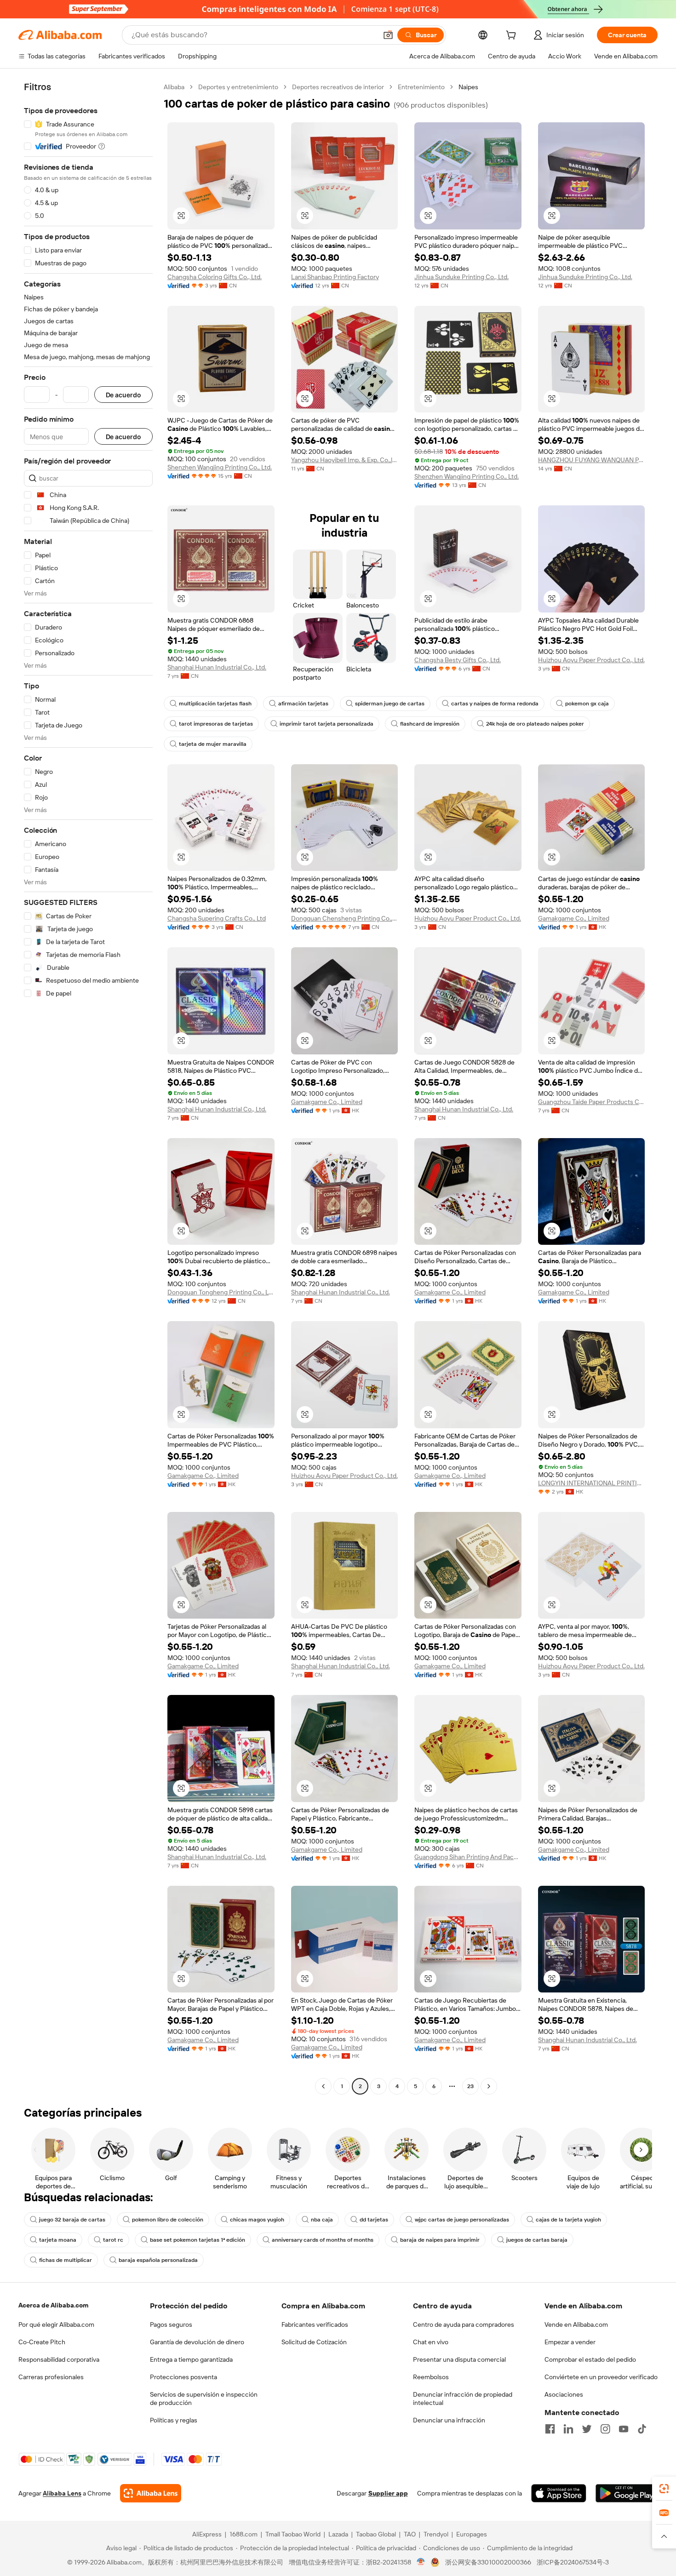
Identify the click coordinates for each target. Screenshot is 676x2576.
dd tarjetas (374, 2220)
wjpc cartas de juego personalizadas (462, 2220)
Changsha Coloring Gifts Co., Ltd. (215, 277)
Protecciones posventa (183, 2377)
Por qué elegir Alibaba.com (56, 2324)
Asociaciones (564, 2394)
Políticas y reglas (174, 2420)
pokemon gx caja (587, 704)
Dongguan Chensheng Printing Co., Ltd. (345, 918)
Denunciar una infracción (449, 2420)
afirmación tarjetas (303, 704)
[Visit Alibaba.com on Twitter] (587, 2429)
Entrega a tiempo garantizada (191, 2359)
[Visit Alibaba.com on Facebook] (550, 2429)
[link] (664, 2489)
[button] (388, 35)
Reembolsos (431, 2377)
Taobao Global (376, 2534)
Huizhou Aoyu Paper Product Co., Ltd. (591, 660)
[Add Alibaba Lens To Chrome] (151, 2493)
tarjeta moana (58, 2240)
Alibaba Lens (62, 2493)
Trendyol (436, 2534)
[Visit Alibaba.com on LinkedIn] (568, 2429)
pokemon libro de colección (168, 2220)
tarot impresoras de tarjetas (216, 724)
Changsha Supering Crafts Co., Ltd (217, 918)
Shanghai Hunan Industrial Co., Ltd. (217, 667)
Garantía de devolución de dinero (197, 2342)
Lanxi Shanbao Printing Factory (335, 277)
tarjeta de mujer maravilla (213, 744)
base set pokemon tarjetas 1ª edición (198, 2240)
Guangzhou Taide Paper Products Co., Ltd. (592, 1102)
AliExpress (207, 2534)
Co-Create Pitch (42, 2342)
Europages (472, 2534)
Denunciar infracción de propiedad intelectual (463, 2399)
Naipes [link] (468, 87)
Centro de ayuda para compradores (464, 2324)
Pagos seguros (171, 2324)
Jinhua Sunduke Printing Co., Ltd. (461, 277)
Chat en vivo (431, 2342)
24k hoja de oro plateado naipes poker (535, 724)
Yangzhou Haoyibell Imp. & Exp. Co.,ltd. (345, 460)
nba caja (322, 2220)
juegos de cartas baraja (537, 2240)
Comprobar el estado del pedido (590, 2359)
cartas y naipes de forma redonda (495, 704)
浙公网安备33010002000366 (488, 2562)
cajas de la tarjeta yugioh (568, 2220)
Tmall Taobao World (293, 2534)
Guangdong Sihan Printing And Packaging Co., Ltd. (468, 1857)
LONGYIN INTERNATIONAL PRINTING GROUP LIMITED (592, 1483)
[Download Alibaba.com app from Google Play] (627, 2493)
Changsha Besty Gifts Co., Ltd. (458, 660)
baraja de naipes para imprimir (440, 2240)
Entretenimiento (421, 87)
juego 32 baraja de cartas (72, 2220)
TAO (410, 2534)
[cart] (513, 36)
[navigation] (88, 1088)
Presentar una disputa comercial (459, 2359)
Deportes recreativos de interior (338, 87)
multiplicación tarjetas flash (215, 704)
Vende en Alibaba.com (576, 2324)
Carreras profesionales (51, 2377)
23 (470, 2086)
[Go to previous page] (323, 2086)
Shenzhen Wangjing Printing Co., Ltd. (220, 467)
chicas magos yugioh (257, 2220)
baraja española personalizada (158, 2260)
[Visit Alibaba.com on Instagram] (605, 2429)
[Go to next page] (489, 2086)
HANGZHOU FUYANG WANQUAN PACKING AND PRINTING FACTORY (592, 460)
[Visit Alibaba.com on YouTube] (624, 2429)
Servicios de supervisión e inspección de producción (204, 2399)
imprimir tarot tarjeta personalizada (327, 724)
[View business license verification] (421, 2562)
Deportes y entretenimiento (238, 87)
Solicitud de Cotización (314, 2342)
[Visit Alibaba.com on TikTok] (642, 2429)
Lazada (338, 2534)
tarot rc (113, 2240)
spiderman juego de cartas (390, 704)
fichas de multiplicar (66, 2260)
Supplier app (388, 2493)
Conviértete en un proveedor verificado (601, 2377)
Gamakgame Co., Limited (574, 918)
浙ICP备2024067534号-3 (573, 2562)
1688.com (243, 2534)
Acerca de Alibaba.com (53, 2305)
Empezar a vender (570, 2342)
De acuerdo (123, 395)
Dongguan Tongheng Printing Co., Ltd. (221, 1292)
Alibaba (174, 87)
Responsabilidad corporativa (59, 2359)
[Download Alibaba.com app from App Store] (559, 2493)
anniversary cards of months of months (323, 2240)
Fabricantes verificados (315, 2324)
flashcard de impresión (430, 724)
